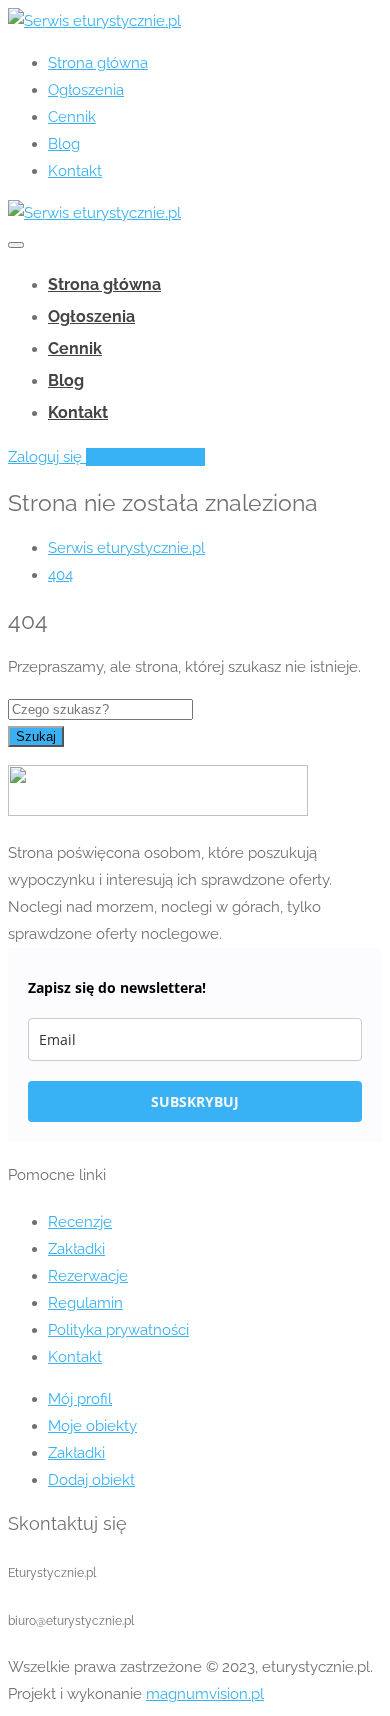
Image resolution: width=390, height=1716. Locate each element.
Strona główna (98, 63)
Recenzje (80, 1222)
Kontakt (75, 171)
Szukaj (36, 736)
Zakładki (76, 1249)
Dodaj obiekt (91, 1480)
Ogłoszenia (86, 90)
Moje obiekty (92, 1426)
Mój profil (80, 1399)
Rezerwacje (88, 1276)
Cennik (72, 117)
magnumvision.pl (205, 1694)
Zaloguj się (47, 457)
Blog (64, 144)
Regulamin (85, 1303)
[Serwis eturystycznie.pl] (94, 21)
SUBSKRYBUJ (195, 1101)
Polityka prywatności (118, 1330)
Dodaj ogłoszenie (145, 457)
